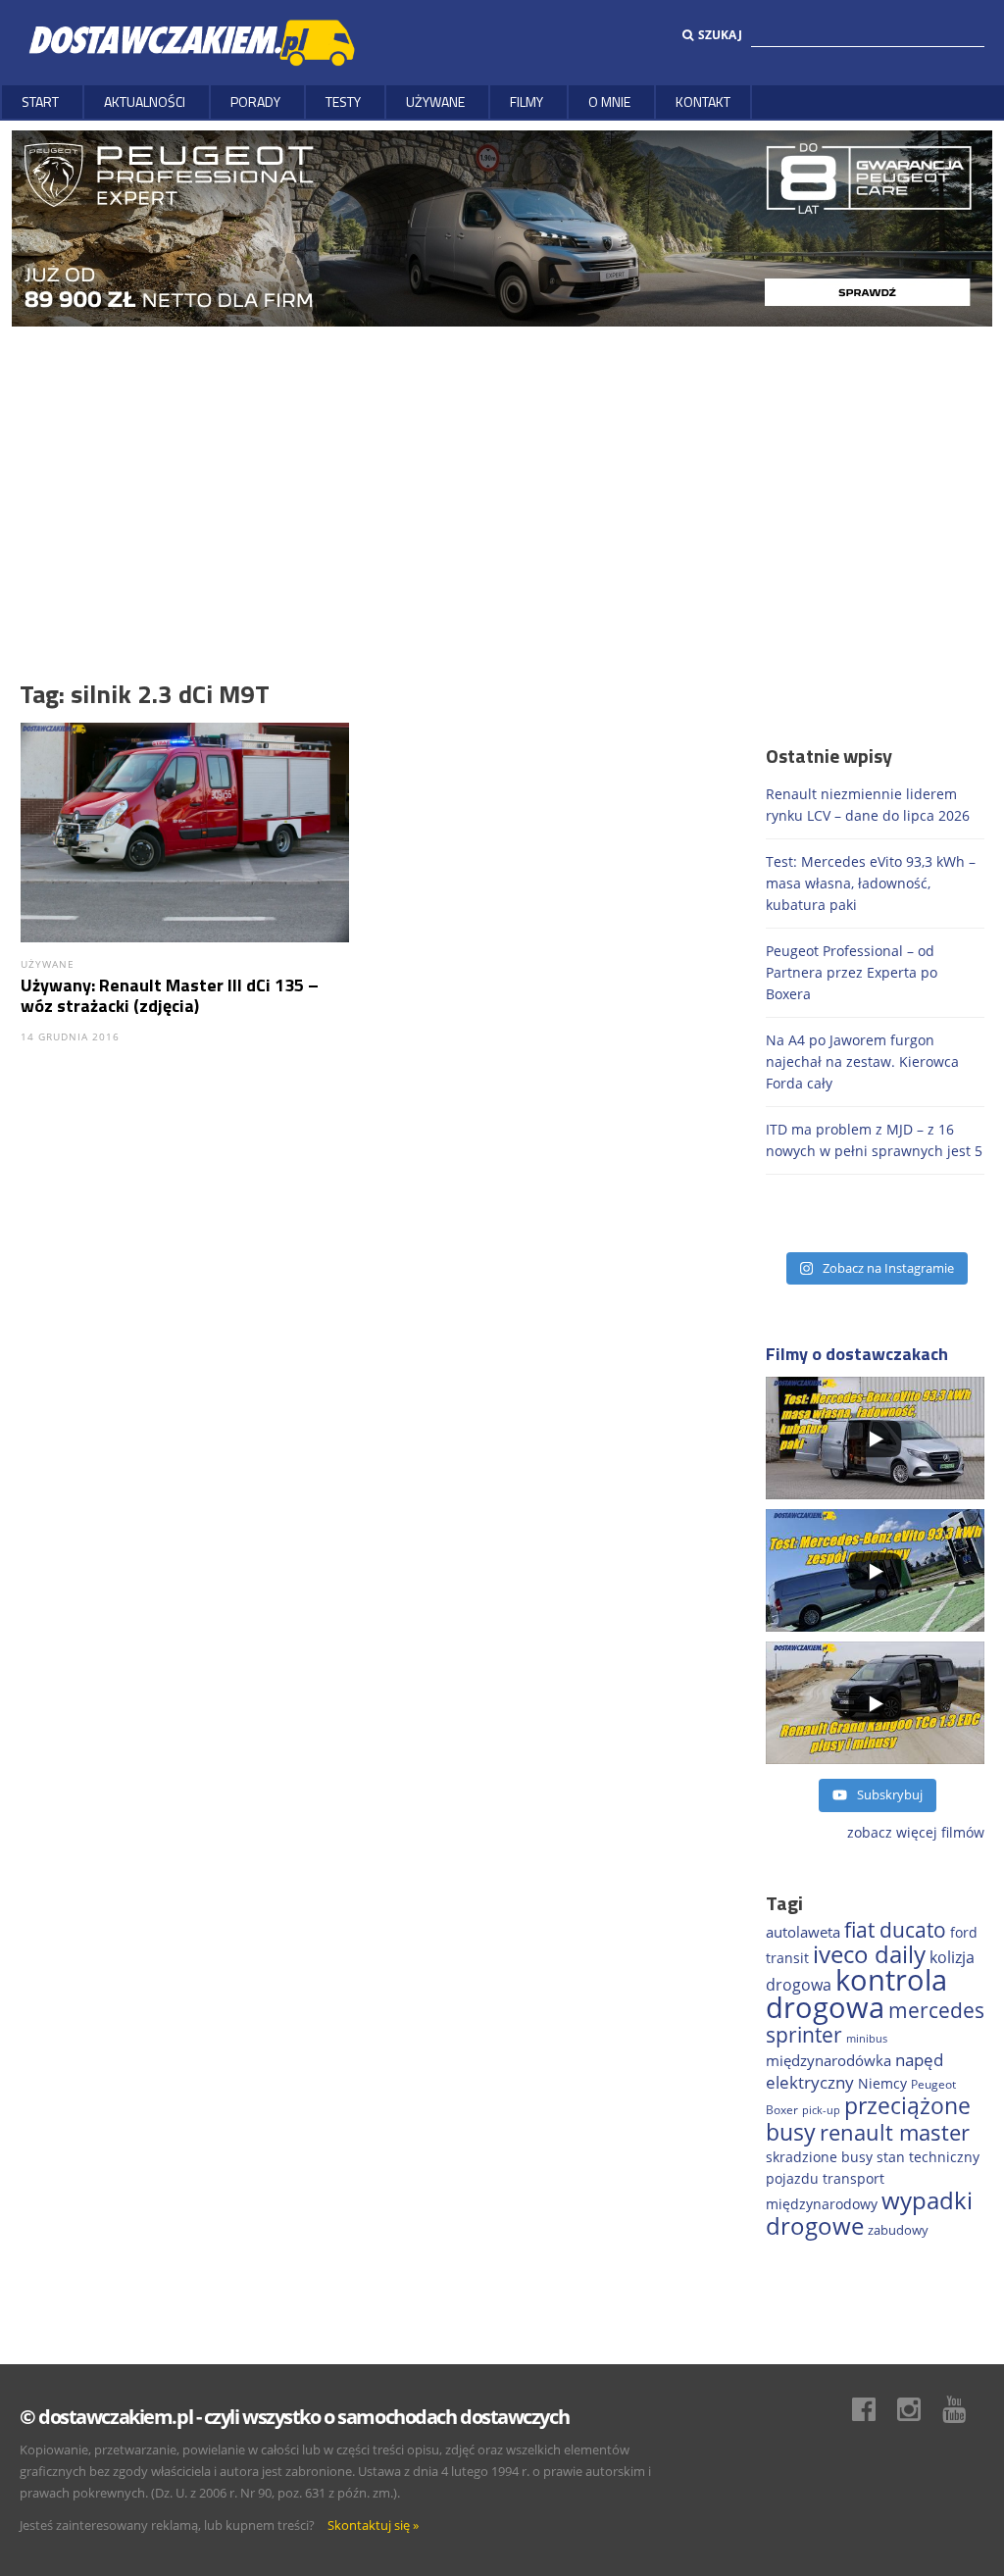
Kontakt (703, 101)
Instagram (919, 2409)
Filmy (527, 101)
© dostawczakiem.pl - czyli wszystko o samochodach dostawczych (294, 2417)
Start (40, 101)
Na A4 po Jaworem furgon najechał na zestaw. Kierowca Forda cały (862, 1061)
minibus (867, 2038)
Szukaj (720, 35)
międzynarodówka (828, 2060)
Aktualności (145, 101)
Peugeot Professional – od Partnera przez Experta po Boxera (852, 972)
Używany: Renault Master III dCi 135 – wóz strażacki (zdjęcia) (170, 995)
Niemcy (882, 2083)
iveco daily (869, 1954)
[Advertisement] (502, 474)
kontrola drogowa (856, 1994)
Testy (343, 101)
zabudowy (898, 2230)
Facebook (874, 2409)
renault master (895, 2132)
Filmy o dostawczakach (857, 1354)
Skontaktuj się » (373, 2525)
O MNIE (609, 101)
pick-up (821, 2110)
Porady (255, 101)
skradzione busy (819, 2157)
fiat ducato (895, 1930)
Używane (435, 101)
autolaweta (803, 1932)
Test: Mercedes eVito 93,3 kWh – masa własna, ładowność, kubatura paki (871, 883)
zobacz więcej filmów (916, 1832)
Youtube (964, 2409)
